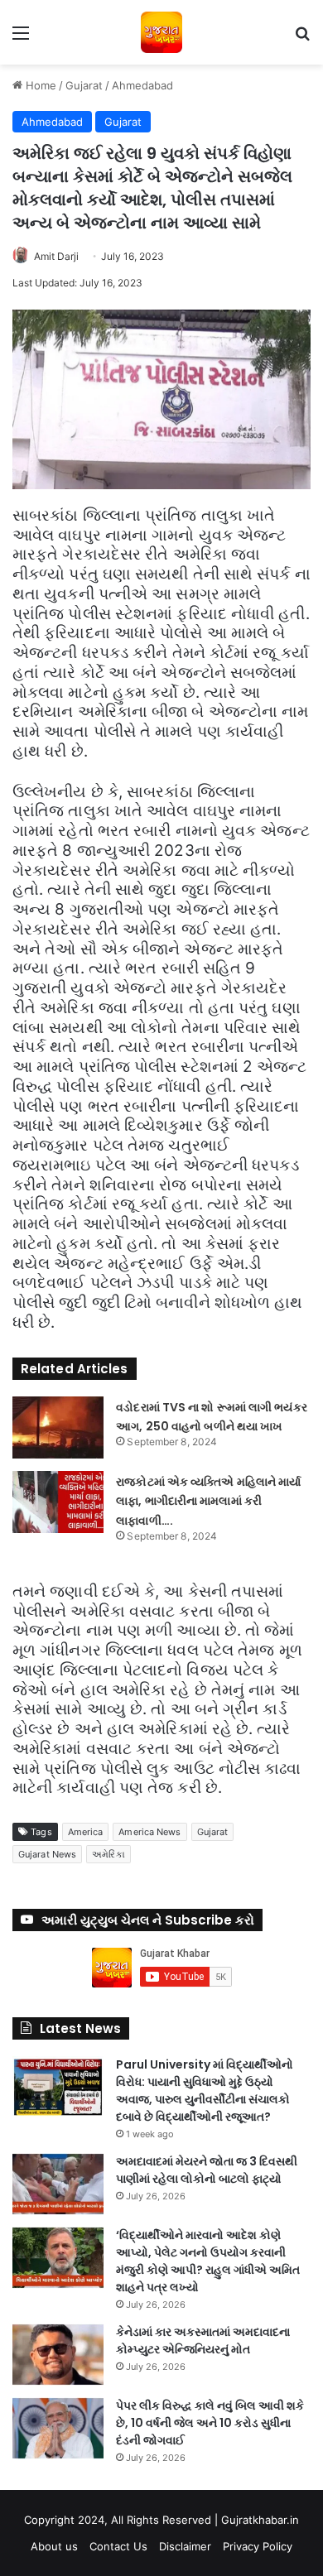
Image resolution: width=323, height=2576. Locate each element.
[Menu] (21, 38)
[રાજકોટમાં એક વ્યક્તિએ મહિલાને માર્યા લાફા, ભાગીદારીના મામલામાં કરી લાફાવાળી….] (58, 1502)
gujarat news (47, 1854)
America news (149, 1832)
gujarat (213, 1832)
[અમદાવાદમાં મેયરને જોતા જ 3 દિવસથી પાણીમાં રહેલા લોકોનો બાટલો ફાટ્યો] (58, 2184)
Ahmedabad (142, 85)
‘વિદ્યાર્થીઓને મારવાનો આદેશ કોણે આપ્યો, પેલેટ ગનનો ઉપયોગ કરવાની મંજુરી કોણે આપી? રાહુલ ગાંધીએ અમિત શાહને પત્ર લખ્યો (208, 2261)
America (86, 1832)
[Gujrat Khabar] (161, 32)
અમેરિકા (108, 1854)
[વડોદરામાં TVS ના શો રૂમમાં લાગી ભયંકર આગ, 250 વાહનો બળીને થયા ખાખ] (58, 1427)
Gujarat (84, 85)
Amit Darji (56, 256)
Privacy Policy (258, 2546)
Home (39, 85)
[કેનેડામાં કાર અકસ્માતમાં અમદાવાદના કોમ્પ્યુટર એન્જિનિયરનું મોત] (58, 2355)
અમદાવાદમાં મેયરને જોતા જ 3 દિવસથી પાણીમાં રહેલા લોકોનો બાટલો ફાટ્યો (207, 2170)
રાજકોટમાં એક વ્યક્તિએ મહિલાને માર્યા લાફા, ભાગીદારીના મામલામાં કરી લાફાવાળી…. (208, 1502)
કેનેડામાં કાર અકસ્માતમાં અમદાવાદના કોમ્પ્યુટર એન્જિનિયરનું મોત (203, 2341)
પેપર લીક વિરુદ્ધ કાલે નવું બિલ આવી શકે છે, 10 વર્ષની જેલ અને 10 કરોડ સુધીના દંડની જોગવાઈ (210, 2423)
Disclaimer (185, 2546)
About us (54, 2546)
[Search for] (302, 38)
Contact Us (118, 2546)
